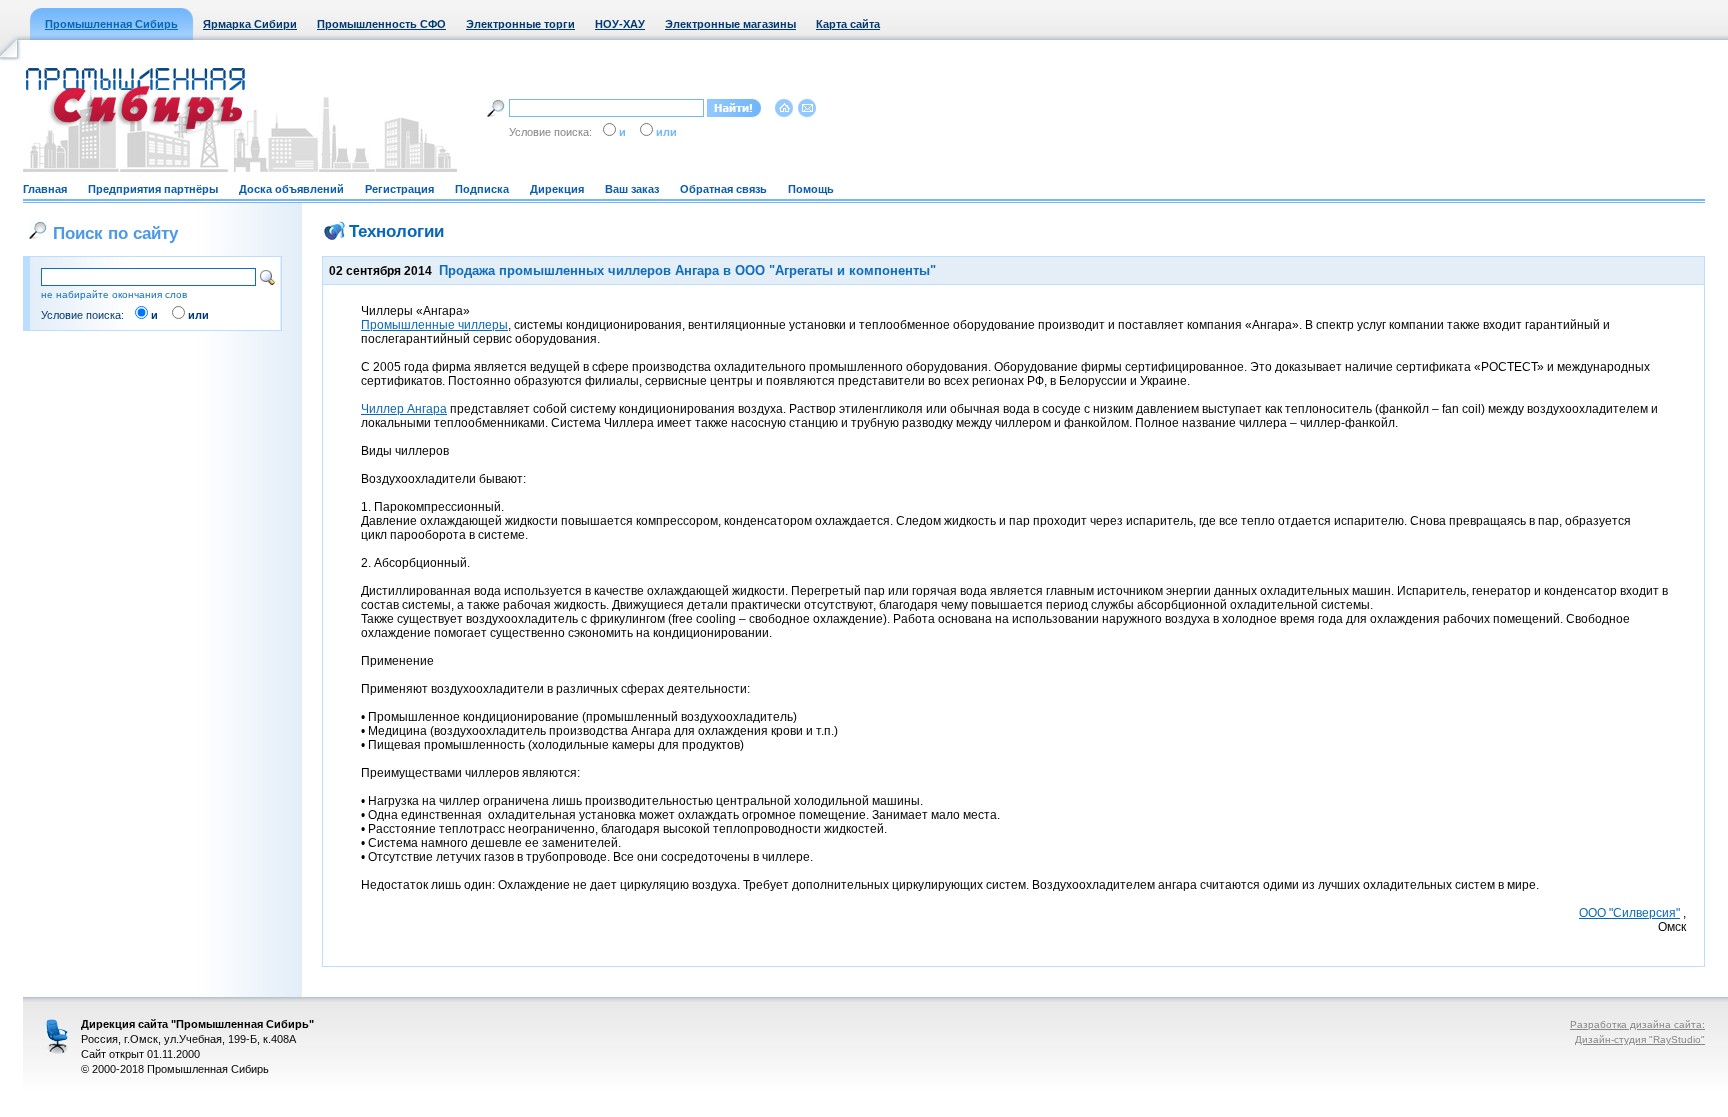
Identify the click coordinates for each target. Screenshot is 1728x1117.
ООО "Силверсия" (1629, 913)
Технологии (396, 231)
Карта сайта (848, 24)
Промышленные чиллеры (434, 325)
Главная (45, 189)
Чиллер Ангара (404, 409)
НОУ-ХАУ (620, 24)
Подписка (482, 189)
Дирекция (557, 189)
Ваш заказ (632, 189)
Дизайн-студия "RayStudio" (1640, 1039)
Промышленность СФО (381, 24)
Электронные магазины (730, 24)
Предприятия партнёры (153, 189)
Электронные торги (520, 24)
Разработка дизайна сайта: (1637, 1024)
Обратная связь (723, 189)
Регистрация (399, 189)
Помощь (811, 189)
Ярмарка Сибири (250, 24)
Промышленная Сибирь (111, 24)
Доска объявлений (291, 189)
